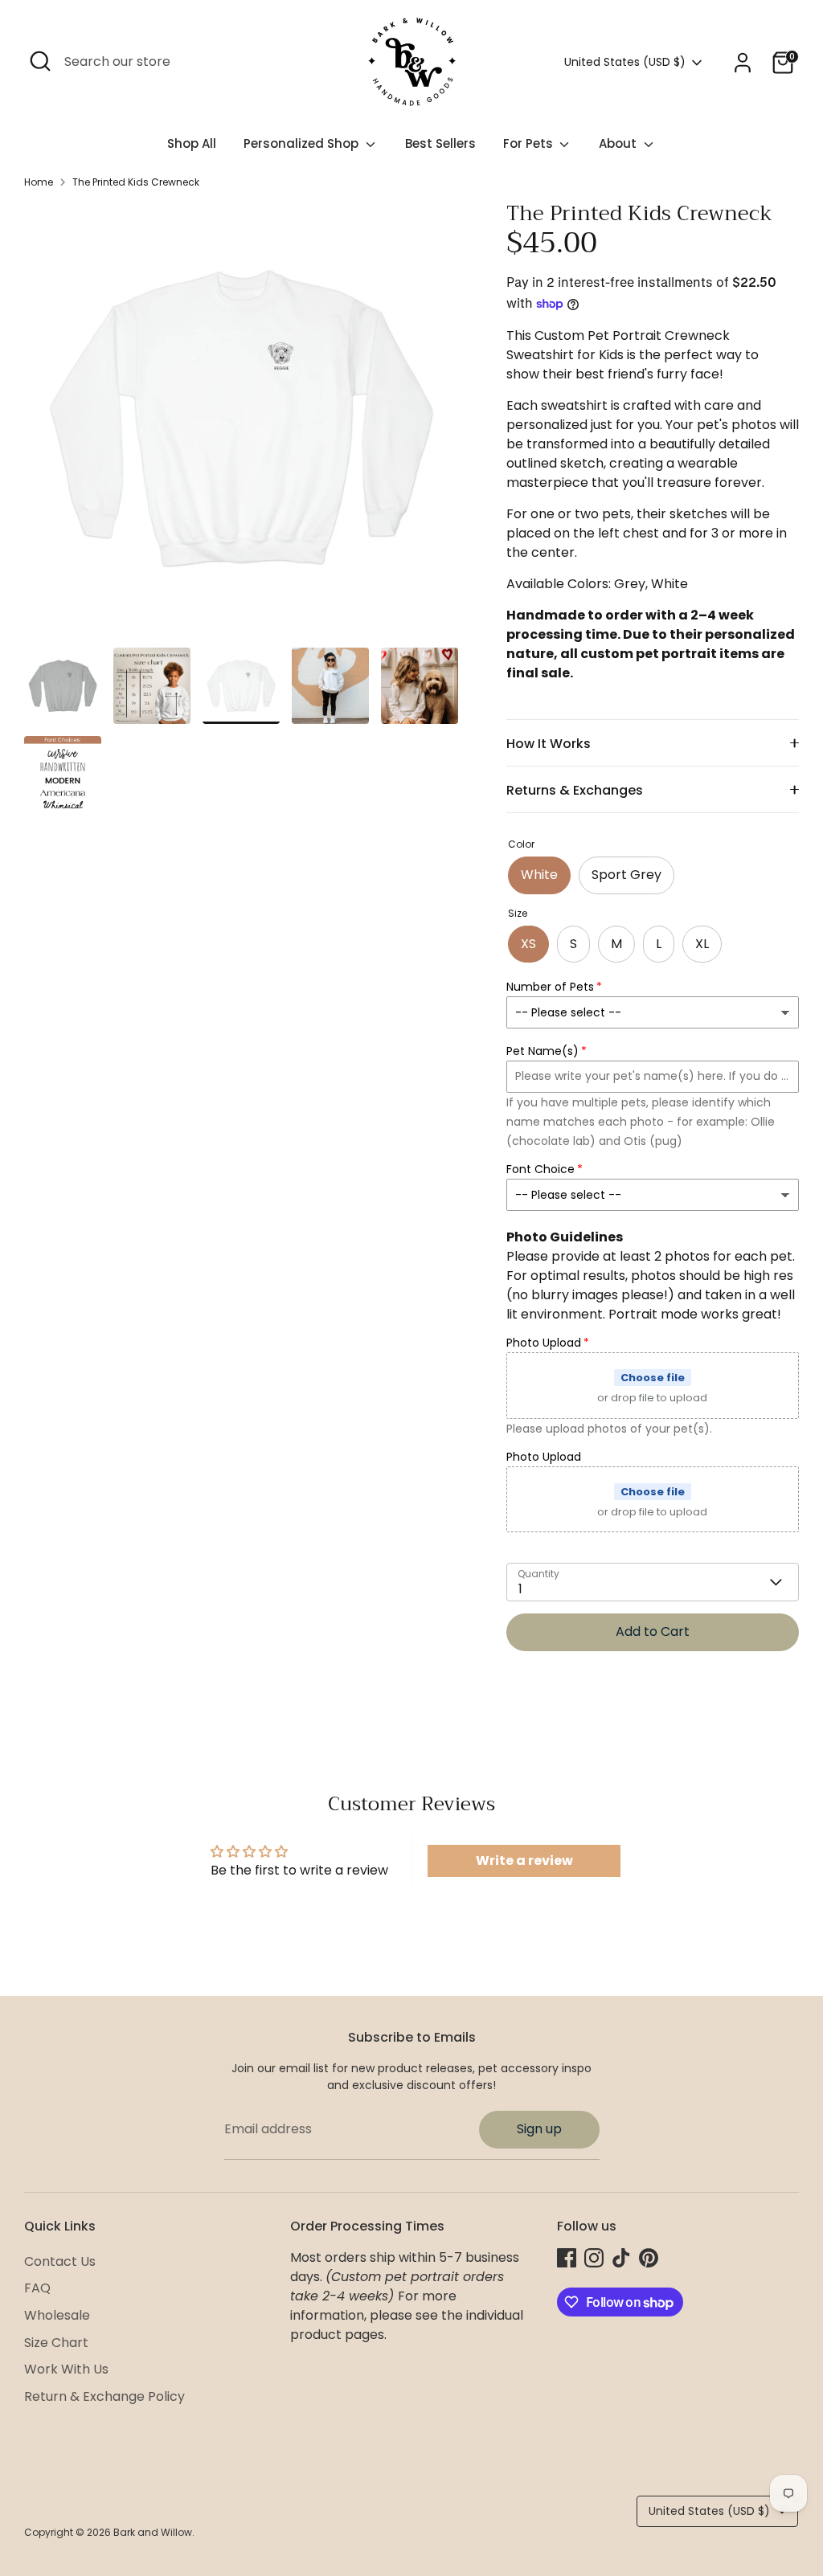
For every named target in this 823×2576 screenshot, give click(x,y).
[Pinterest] (649, 2258)
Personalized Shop (303, 143)
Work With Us (66, 2369)
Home (39, 182)
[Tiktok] (621, 2258)
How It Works (549, 744)
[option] (241, 425)
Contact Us (60, 2261)
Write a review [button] (524, 1860)
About (619, 143)
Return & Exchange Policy (104, 2396)
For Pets (530, 143)
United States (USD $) (625, 62)
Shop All (192, 143)
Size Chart (56, 2343)
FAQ (37, 2288)
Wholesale (57, 2315)
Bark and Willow (153, 2532)
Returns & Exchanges (575, 790)
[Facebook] (567, 2258)
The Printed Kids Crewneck (136, 182)
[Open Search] (40, 61)
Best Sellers (440, 143)
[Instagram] (594, 2258)
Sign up (539, 2129)
